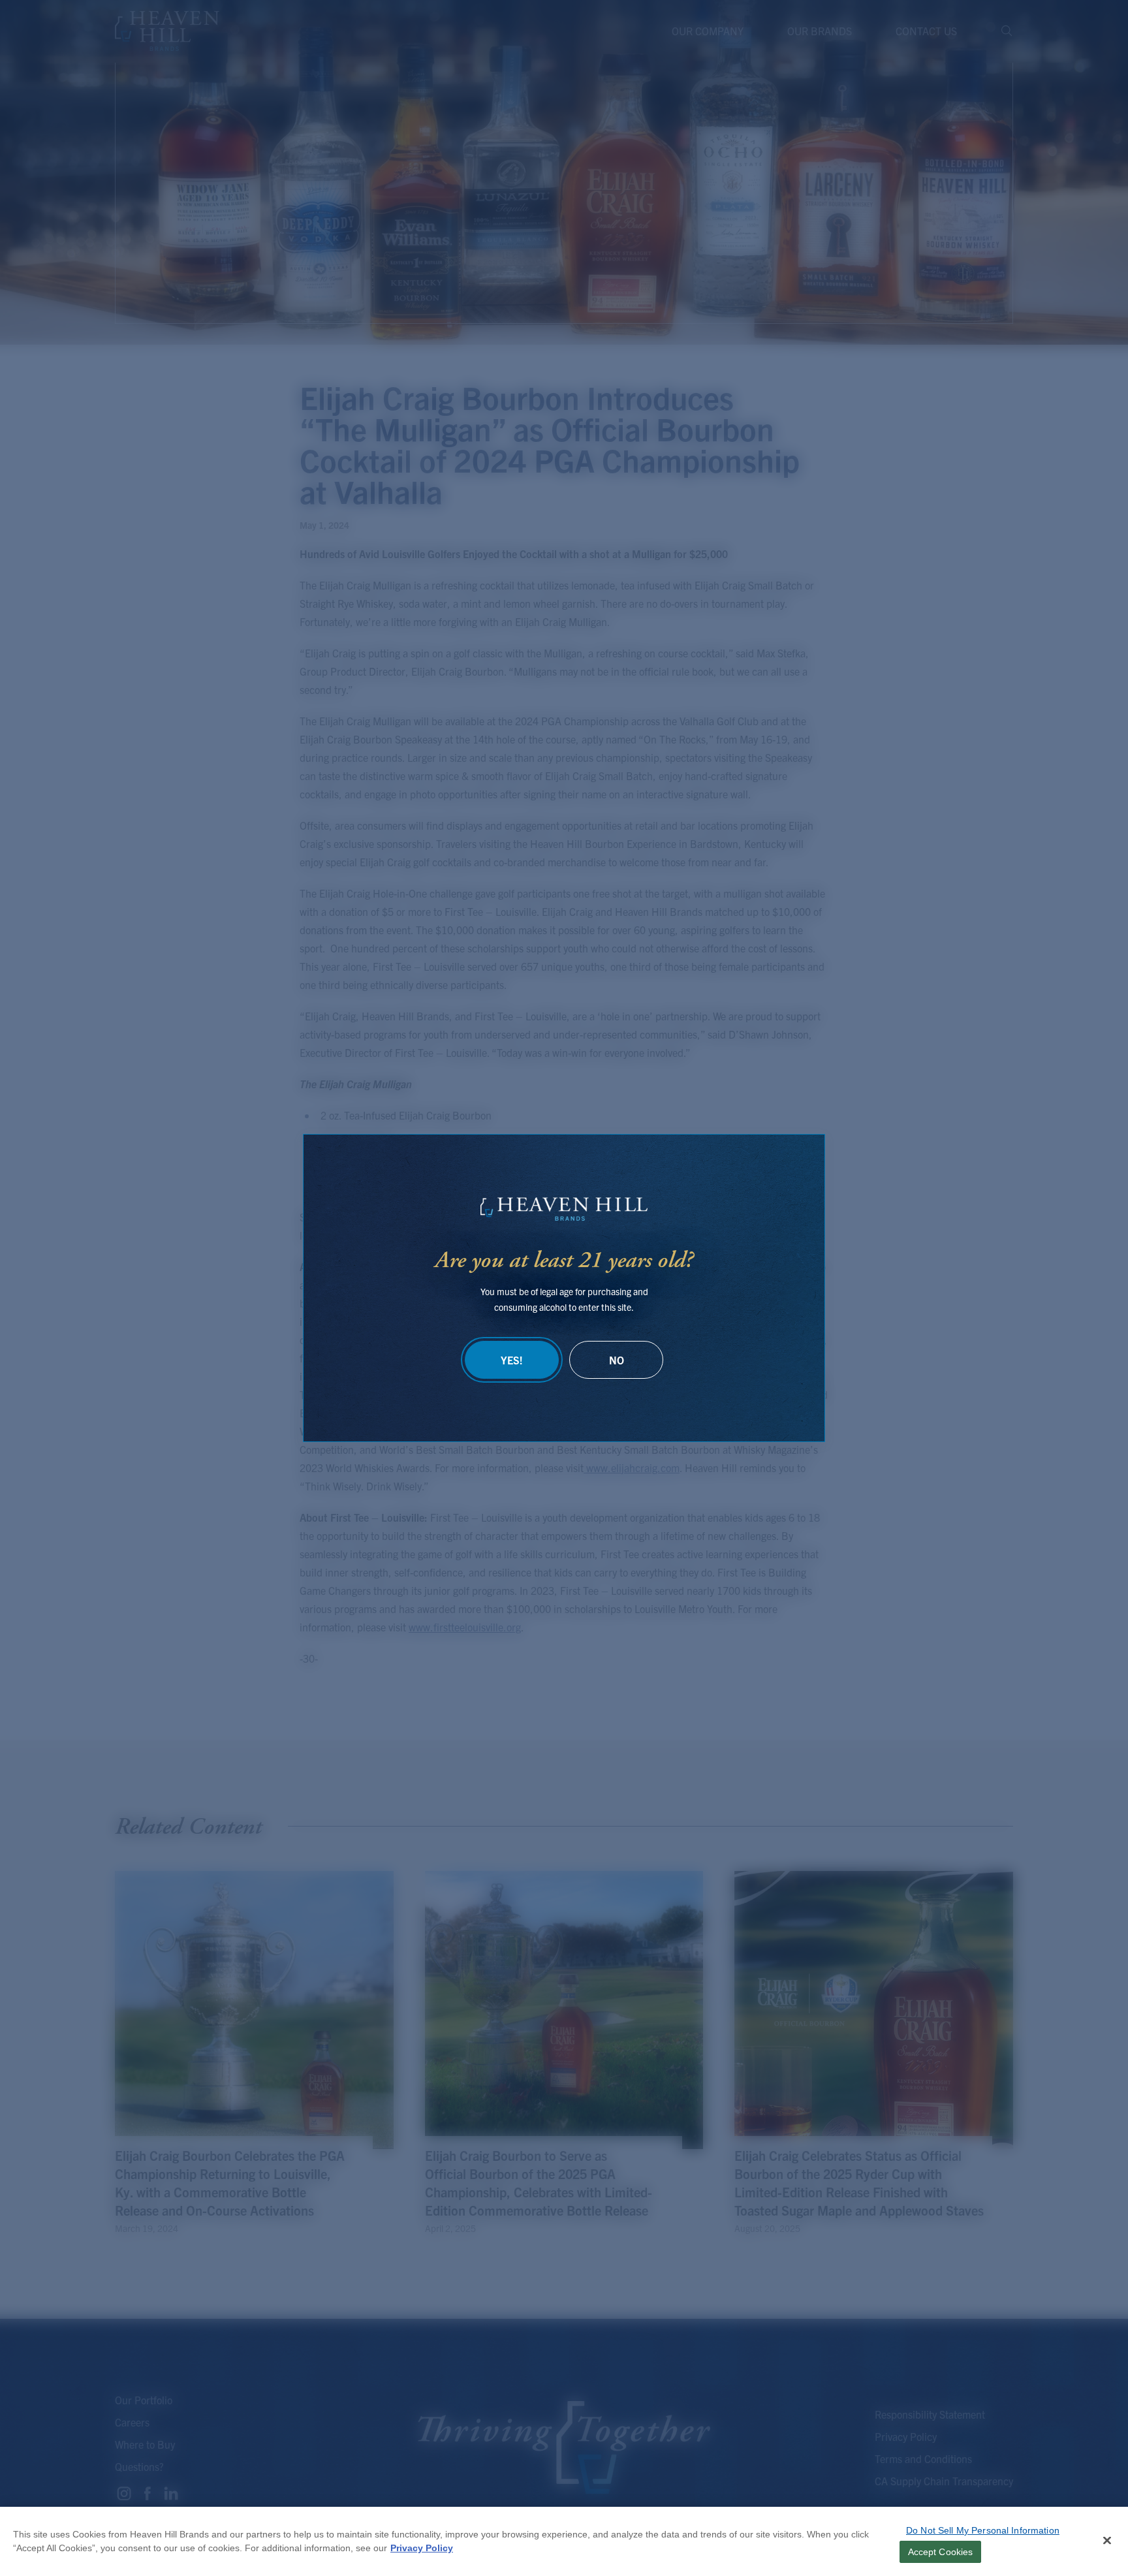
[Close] (1107, 2541)
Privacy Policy (422, 2548)
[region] (564, 2541)
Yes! (512, 1360)
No (617, 1360)
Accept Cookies (941, 2552)
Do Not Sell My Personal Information (983, 2530)
